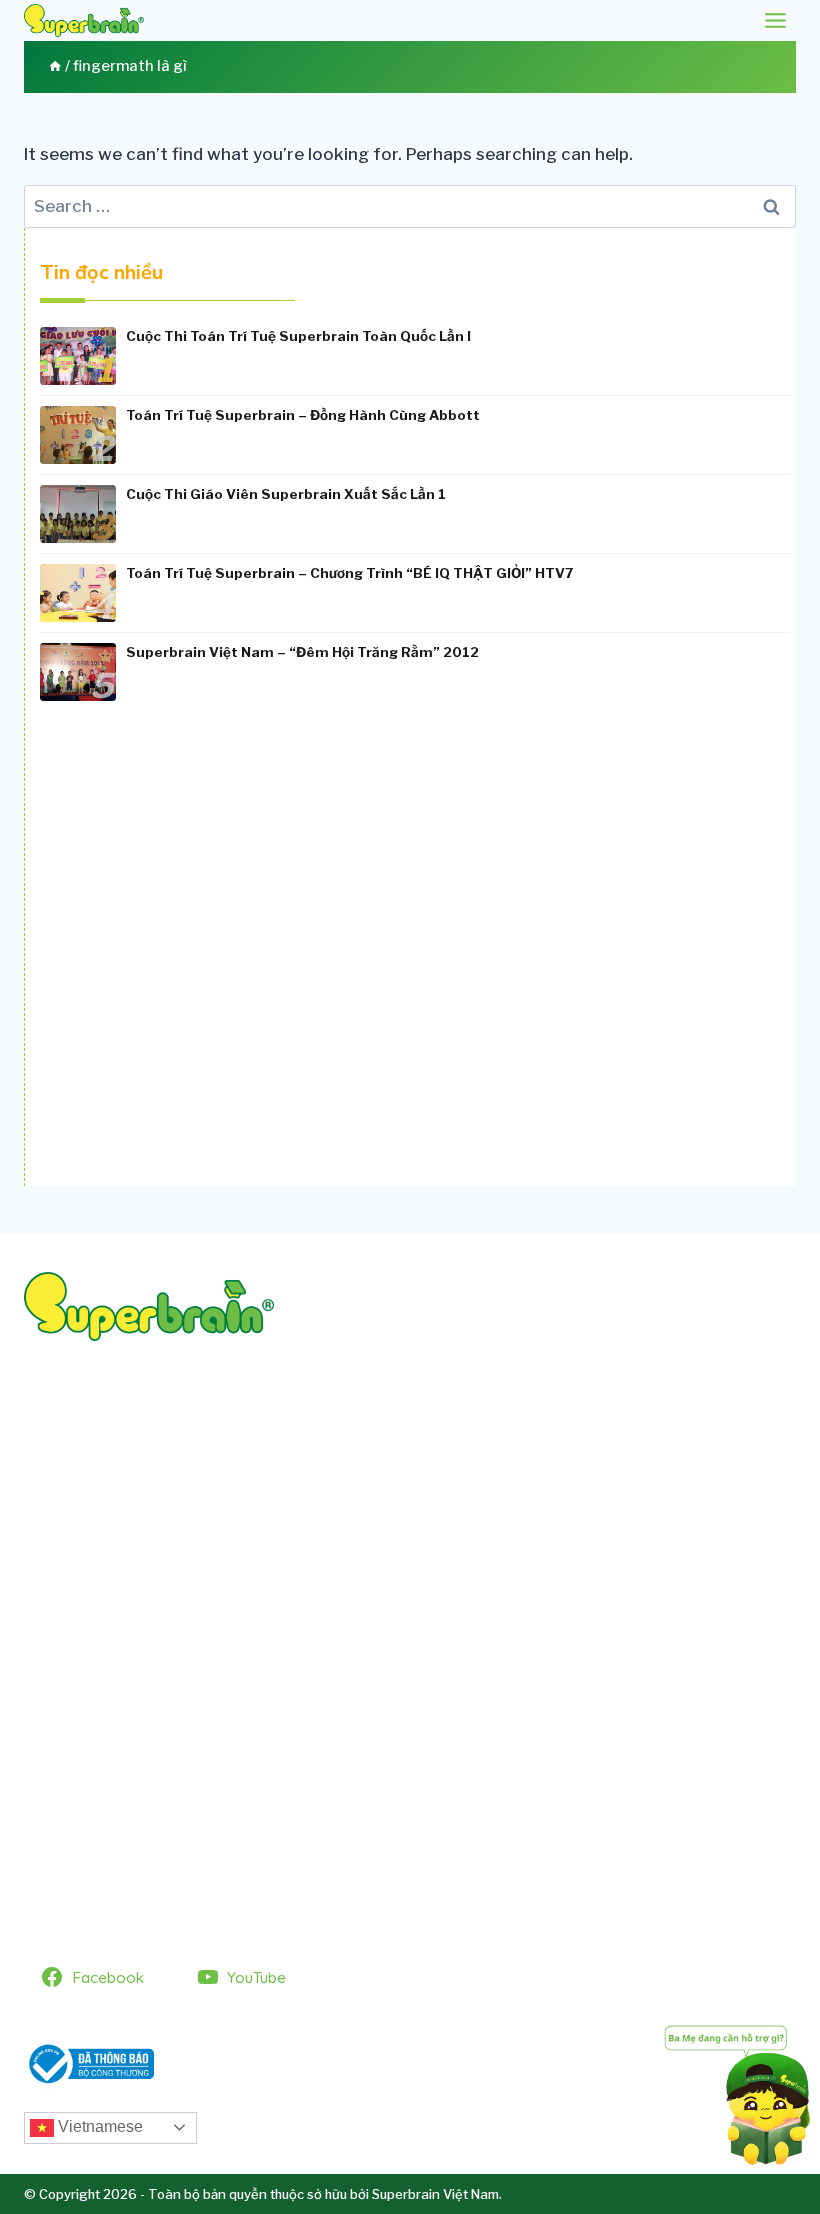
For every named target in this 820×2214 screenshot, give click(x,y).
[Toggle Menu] (775, 20)
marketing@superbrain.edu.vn (364, 1486)
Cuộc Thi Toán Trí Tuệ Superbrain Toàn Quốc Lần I (298, 336)
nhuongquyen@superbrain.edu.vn (321, 1512)
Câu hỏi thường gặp (105, 1742)
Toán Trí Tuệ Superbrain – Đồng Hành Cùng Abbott (303, 415)
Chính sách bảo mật (105, 1853)
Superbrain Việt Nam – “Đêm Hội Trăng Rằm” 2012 (302, 652)
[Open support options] (737, 2091)
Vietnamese (98, 2126)
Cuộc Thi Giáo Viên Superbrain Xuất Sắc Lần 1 (286, 494)
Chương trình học (94, 1706)
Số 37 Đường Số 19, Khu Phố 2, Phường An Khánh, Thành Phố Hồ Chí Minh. (292, 1435)
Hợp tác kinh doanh (104, 1779)
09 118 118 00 (133, 1461)
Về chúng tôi (78, 1669)
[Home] (55, 66)
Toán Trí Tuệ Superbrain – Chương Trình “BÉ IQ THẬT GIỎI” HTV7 (349, 573)
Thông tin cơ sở (88, 1816)
